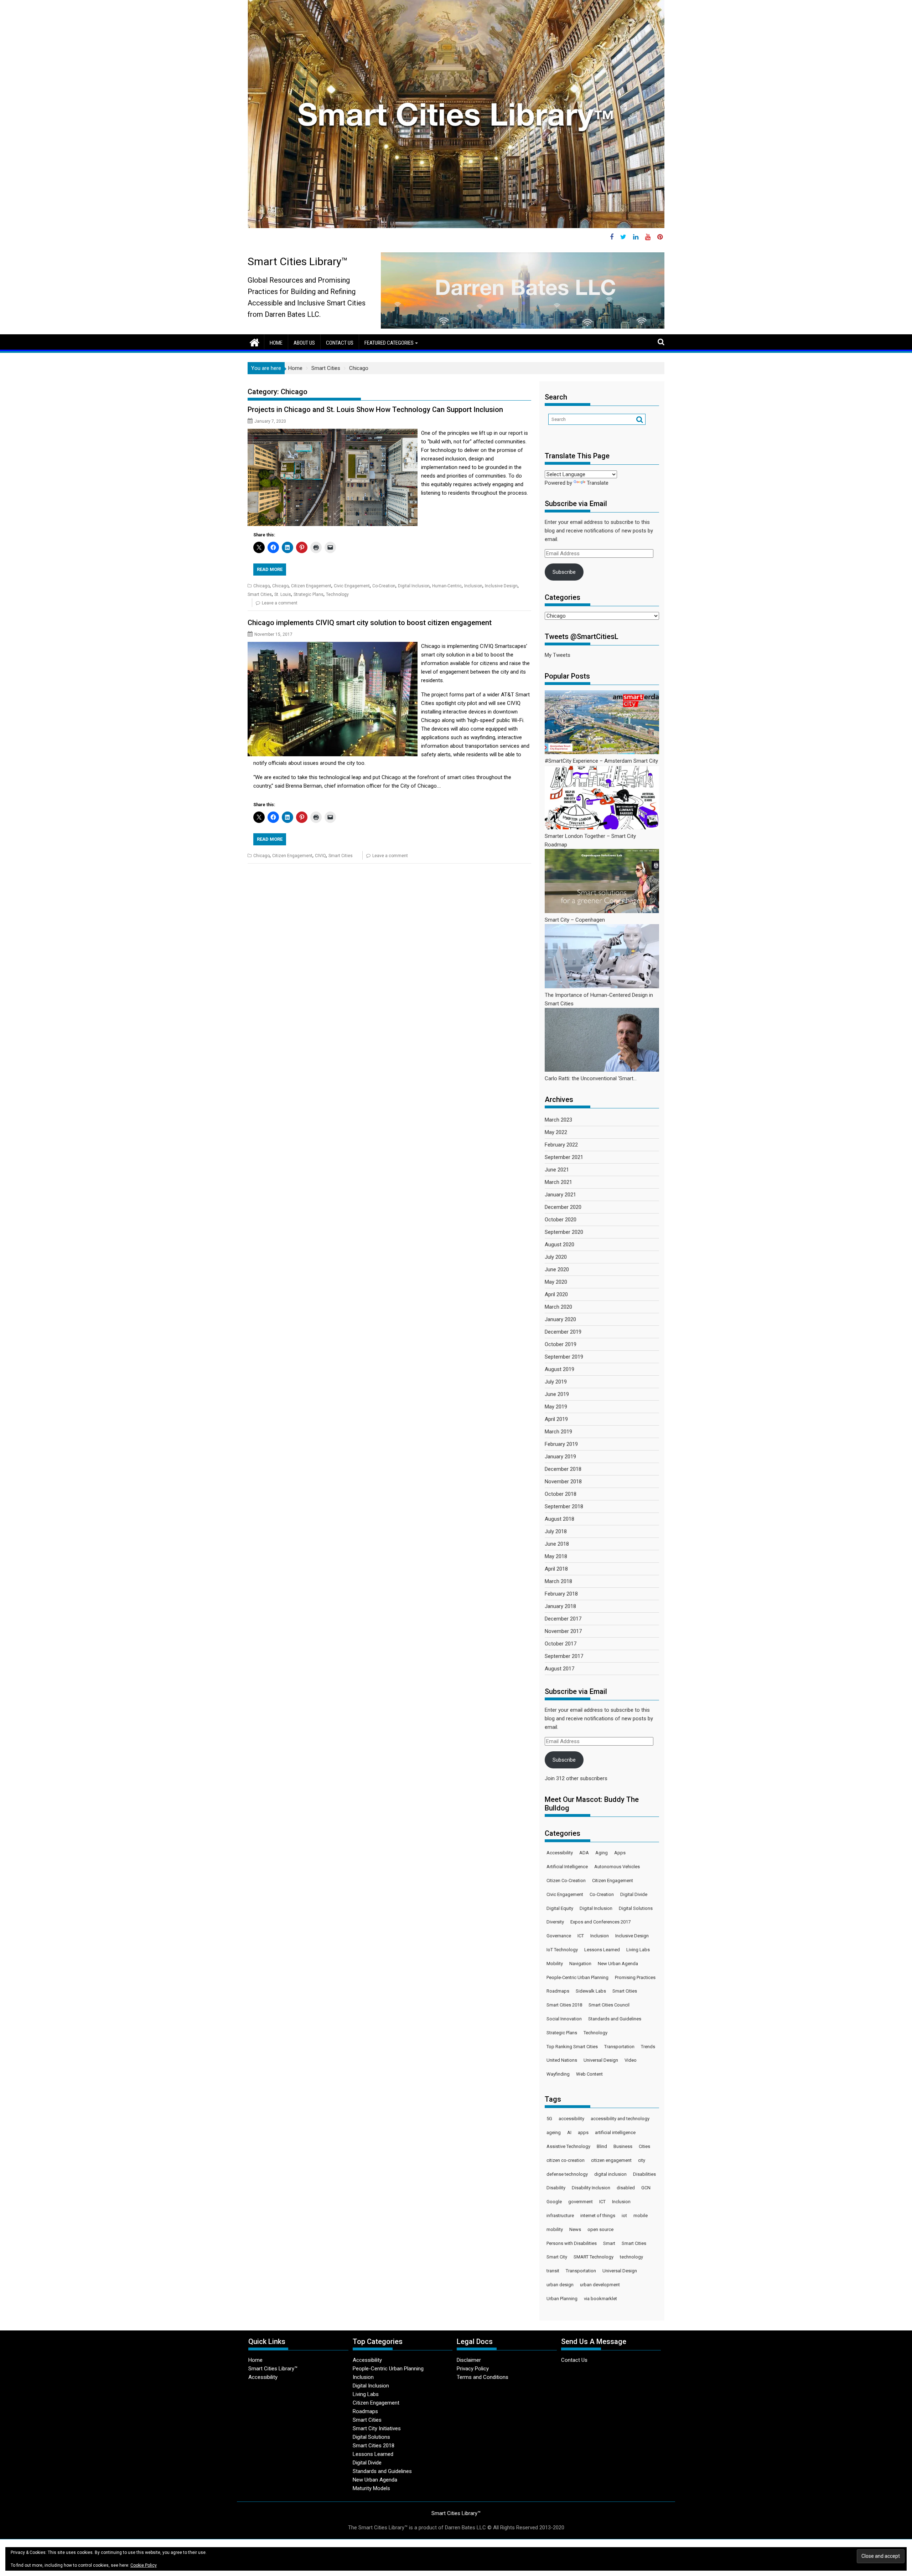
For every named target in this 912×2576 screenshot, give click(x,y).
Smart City (557, 2257)
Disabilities (644, 2174)
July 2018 (556, 1531)
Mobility (555, 1964)
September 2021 (564, 1157)
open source (600, 2229)
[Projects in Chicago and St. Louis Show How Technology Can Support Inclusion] (333, 433)
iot (624, 2216)
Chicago (261, 586)
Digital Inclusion (414, 586)
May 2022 (556, 1132)
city (642, 2160)
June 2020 (557, 1269)
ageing (554, 2132)
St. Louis (283, 594)
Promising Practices (635, 1977)
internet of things (598, 2216)
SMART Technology (594, 2257)
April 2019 (556, 1419)
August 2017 (559, 1669)
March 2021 (558, 1182)
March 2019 (558, 1432)
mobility (555, 2229)
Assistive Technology (568, 2146)
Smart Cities (260, 594)
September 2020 (564, 1232)
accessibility (571, 2119)
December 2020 (563, 1207)
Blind (602, 2146)
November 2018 (563, 1482)
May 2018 (556, 1556)
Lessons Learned (602, 1950)
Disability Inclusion (591, 2188)
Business (623, 2146)
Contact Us (340, 343)
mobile (641, 2216)
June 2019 (557, 1394)
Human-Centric (447, 586)
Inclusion (473, 586)
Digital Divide (634, 1894)
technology (631, 2257)
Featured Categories (389, 343)
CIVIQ (320, 856)
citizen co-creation (566, 2160)
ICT (581, 1936)
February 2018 (561, 1594)
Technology (337, 594)
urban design (560, 2285)
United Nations (562, 2060)
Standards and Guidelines (615, 2019)
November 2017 (563, 1631)
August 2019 (559, 1369)
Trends (648, 2047)
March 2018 (558, 1581)
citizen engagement (611, 2160)
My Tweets (558, 655)
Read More (270, 569)
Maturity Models (371, 2488)
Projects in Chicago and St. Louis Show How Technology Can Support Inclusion (375, 409)
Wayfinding (558, 2074)
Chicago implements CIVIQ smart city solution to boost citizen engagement (370, 623)
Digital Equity (560, 1908)
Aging (602, 1853)
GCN (646, 2188)
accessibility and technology (620, 2119)
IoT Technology (562, 1950)
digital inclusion (610, 2174)
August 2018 (559, 1519)
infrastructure (560, 2216)
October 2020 (561, 1220)
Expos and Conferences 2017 (600, 1922)
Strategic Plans (309, 594)
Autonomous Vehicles (617, 1867)
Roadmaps (558, 1991)
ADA (584, 1853)
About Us (304, 343)
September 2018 (564, 1506)
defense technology (567, 2174)
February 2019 (561, 1444)
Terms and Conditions (483, 2377)
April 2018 (556, 1569)
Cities (644, 2146)
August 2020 (559, 1245)
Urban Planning (562, 2299)
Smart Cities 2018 (564, 2005)
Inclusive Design (501, 586)
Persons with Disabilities (572, 2243)
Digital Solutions (636, 1908)
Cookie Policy (144, 2565)
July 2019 (556, 1382)
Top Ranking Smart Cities (572, 2047)
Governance (559, 1936)
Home (276, 343)
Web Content (589, 2074)
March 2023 (558, 1120)
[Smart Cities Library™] (255, 342)
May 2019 (556, 1407)
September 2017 (564, 1656)
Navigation (580, 1964)
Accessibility (560, 1853)
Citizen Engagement (311, 586)
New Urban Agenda (618, 1964)
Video (631, 2060)
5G (549, 2119)
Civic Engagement (352, 586)
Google (554, 2202)
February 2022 (561, 1145)
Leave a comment (280, 603)
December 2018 (563, 1469)
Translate (598, 483)
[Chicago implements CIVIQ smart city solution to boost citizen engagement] (333, 646)
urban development (600, 2285)
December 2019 (563, 1332)
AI (569, 2132)
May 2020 (556, 1282)
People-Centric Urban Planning (577, 1977)
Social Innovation (564, 2019)
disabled (626, 2188)
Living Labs (638, 1950)
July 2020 (556, 1257)
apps (583, 2132)
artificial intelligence (615, 2132)
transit (553, 2271)
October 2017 (561, 1644)
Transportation (619, 2047)
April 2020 (556, 1294)
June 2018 (557, 1544)
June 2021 (557, 1170)
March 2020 (558, 1307)
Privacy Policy (473, 2369)
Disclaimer (469, 2360)
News (575, 2229)
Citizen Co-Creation (566, 1881)
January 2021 (560, 1195)
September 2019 (564, 1357)
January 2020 (560, 1319)
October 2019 (561, 1344)
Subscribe (564, 572)
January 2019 (560, 1457)
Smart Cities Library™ (298, 261)
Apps (620, 1853)
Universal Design (601, 2060)
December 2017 (563, 1619)
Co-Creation (384, 586)
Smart (609, 2243)
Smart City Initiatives (377, 2428)
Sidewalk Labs (591, 1991)
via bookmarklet (600, 2299)
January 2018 (560, 1606)
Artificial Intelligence (567, 1867)
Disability (556, 2188)
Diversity (555, 1922)
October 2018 (561, 1494)
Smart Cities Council (609, 2005)
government (581, 2202)
